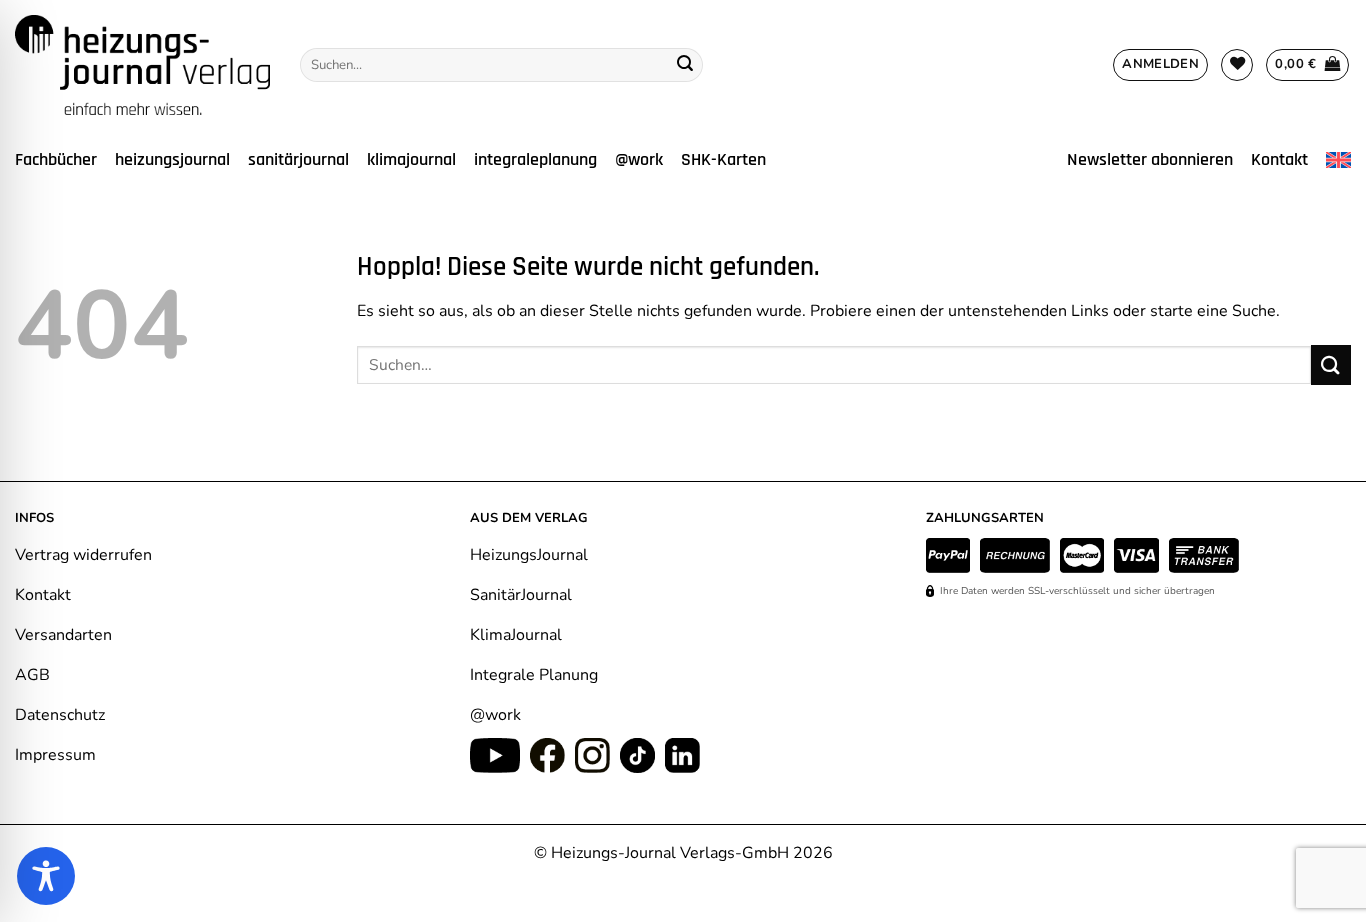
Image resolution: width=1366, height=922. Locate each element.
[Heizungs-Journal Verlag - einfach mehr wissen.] (142, 65)
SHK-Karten (723, 160)
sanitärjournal (298, 160)
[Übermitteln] (685, 65)
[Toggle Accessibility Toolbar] (46, 876)
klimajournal (411, 160)
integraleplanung (535, 160)
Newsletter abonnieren (1150, 160)
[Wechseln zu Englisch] (1338, 160)
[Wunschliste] (1237, 65)
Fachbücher (56, 160)
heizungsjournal (172, 160)
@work (639, 160)
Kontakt (1279, 160)
